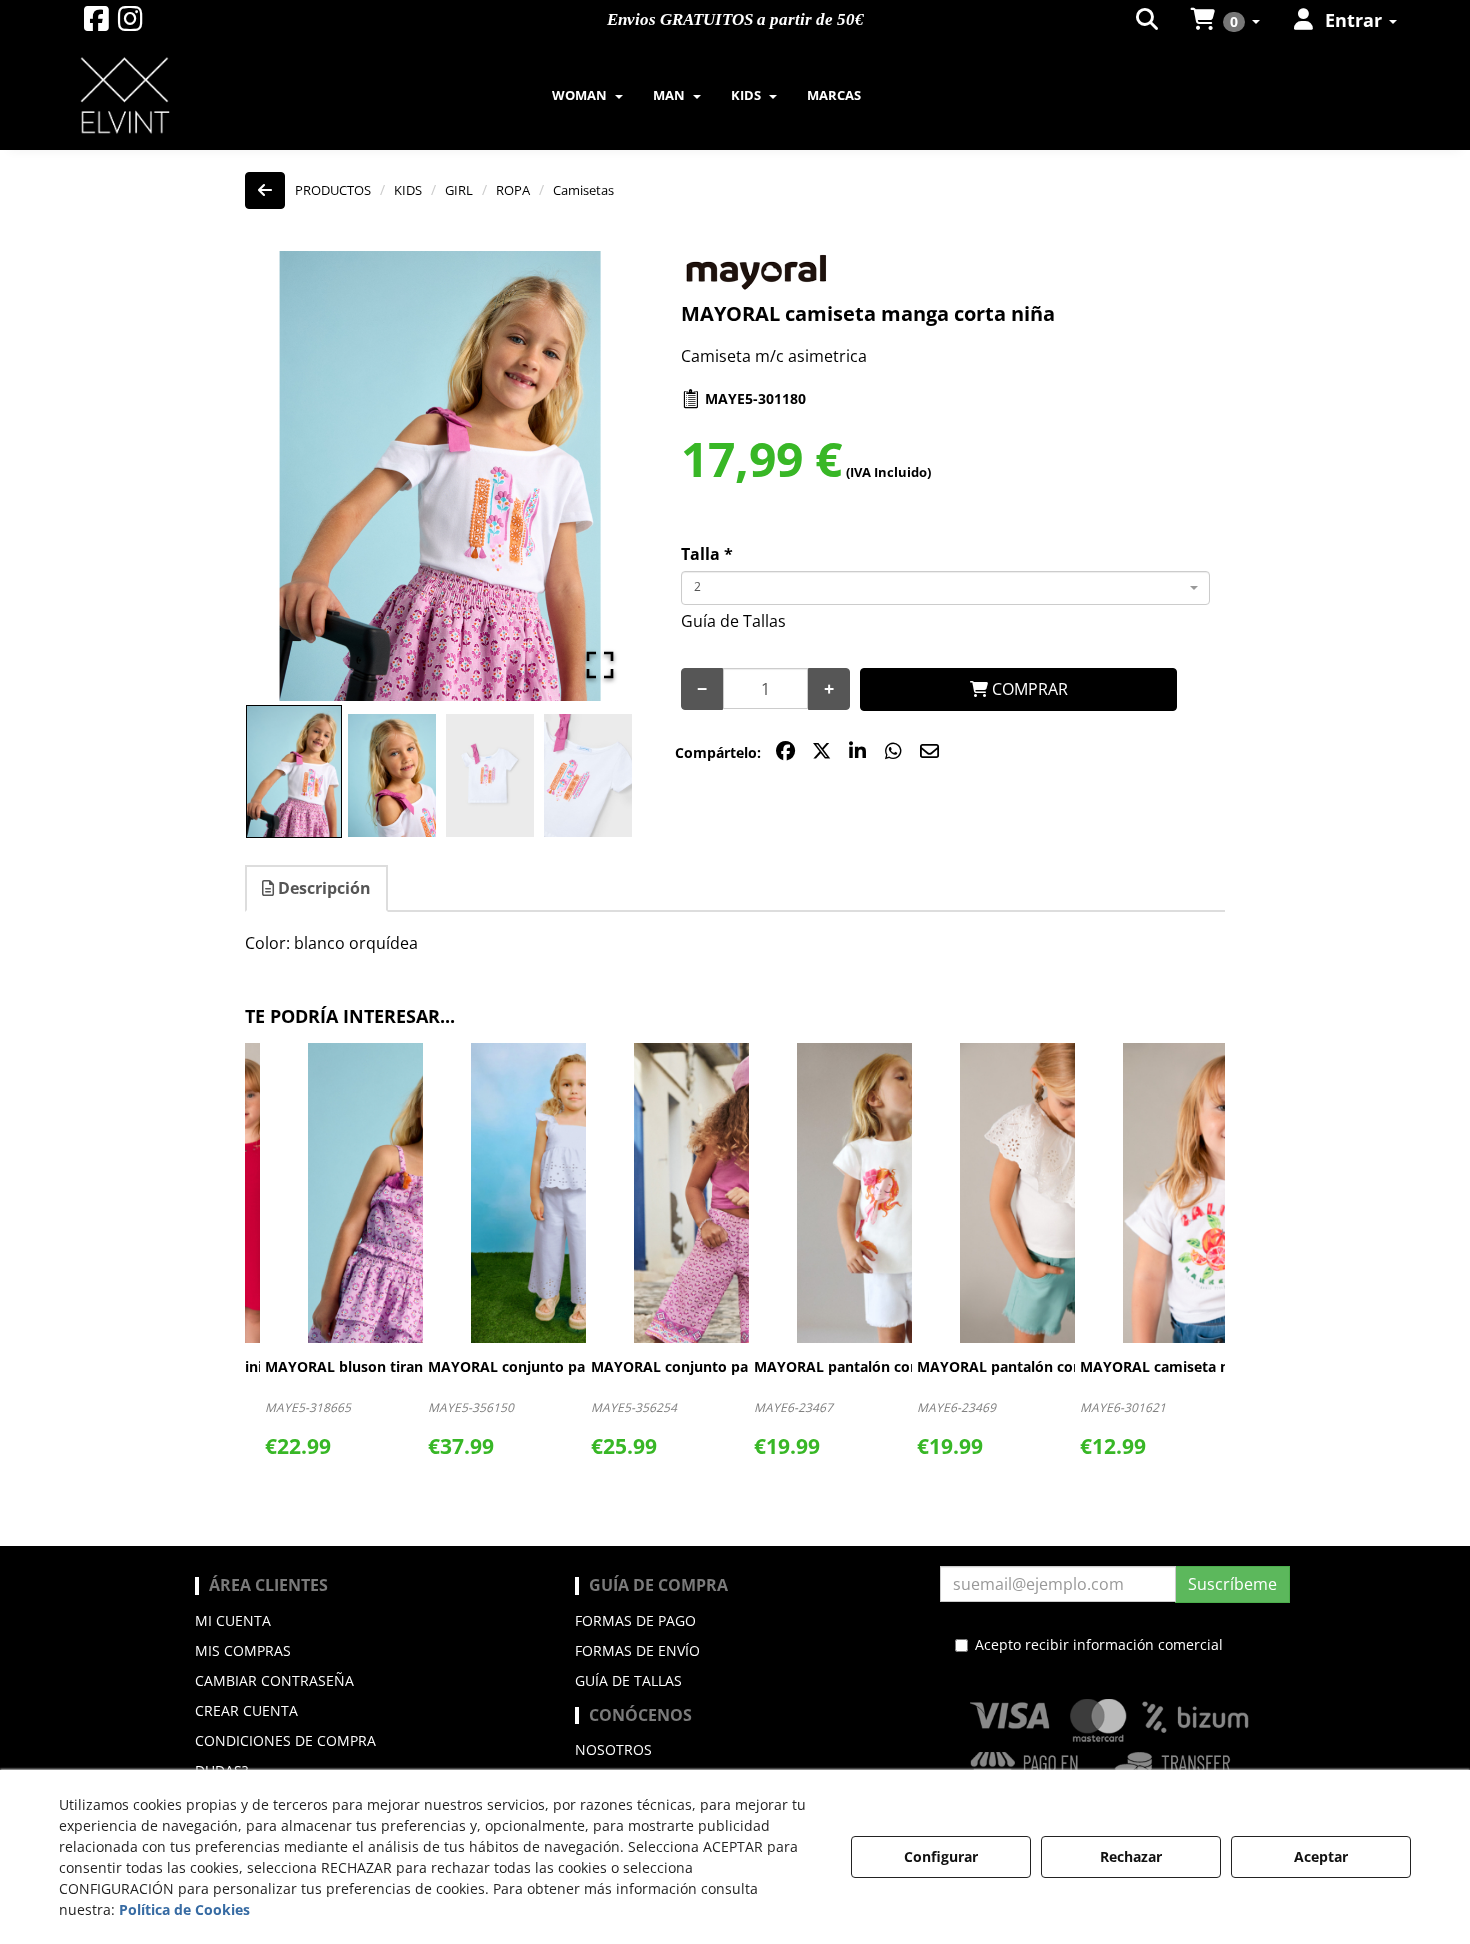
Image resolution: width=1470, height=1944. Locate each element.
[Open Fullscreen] (600, 665)
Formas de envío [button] (637, 1650)
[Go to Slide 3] (490, 775)
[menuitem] (1148, 20)
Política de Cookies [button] (184, 1909)
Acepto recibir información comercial (1099, 1644)
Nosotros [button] (613, 1749)
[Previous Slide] (289, 476)
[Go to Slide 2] (392, 775)
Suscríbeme (1232, 1584)
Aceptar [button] (1321, 1856)
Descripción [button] (322, 888)
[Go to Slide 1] (294, 772)
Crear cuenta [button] (246, 1710)
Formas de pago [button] (635, 1620)
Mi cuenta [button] (233, 1620)
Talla (707, 554)
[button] (96, 23)
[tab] (317, 888)
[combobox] (945, 588)
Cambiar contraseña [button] (274, 1680)
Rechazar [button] (1131, 1856)
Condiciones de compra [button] (285, 1740)
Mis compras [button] (243, 1650)
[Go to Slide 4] (588, 775)
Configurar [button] (941, 1856)
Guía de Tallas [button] (733, 621)
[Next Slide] (592, 476)
